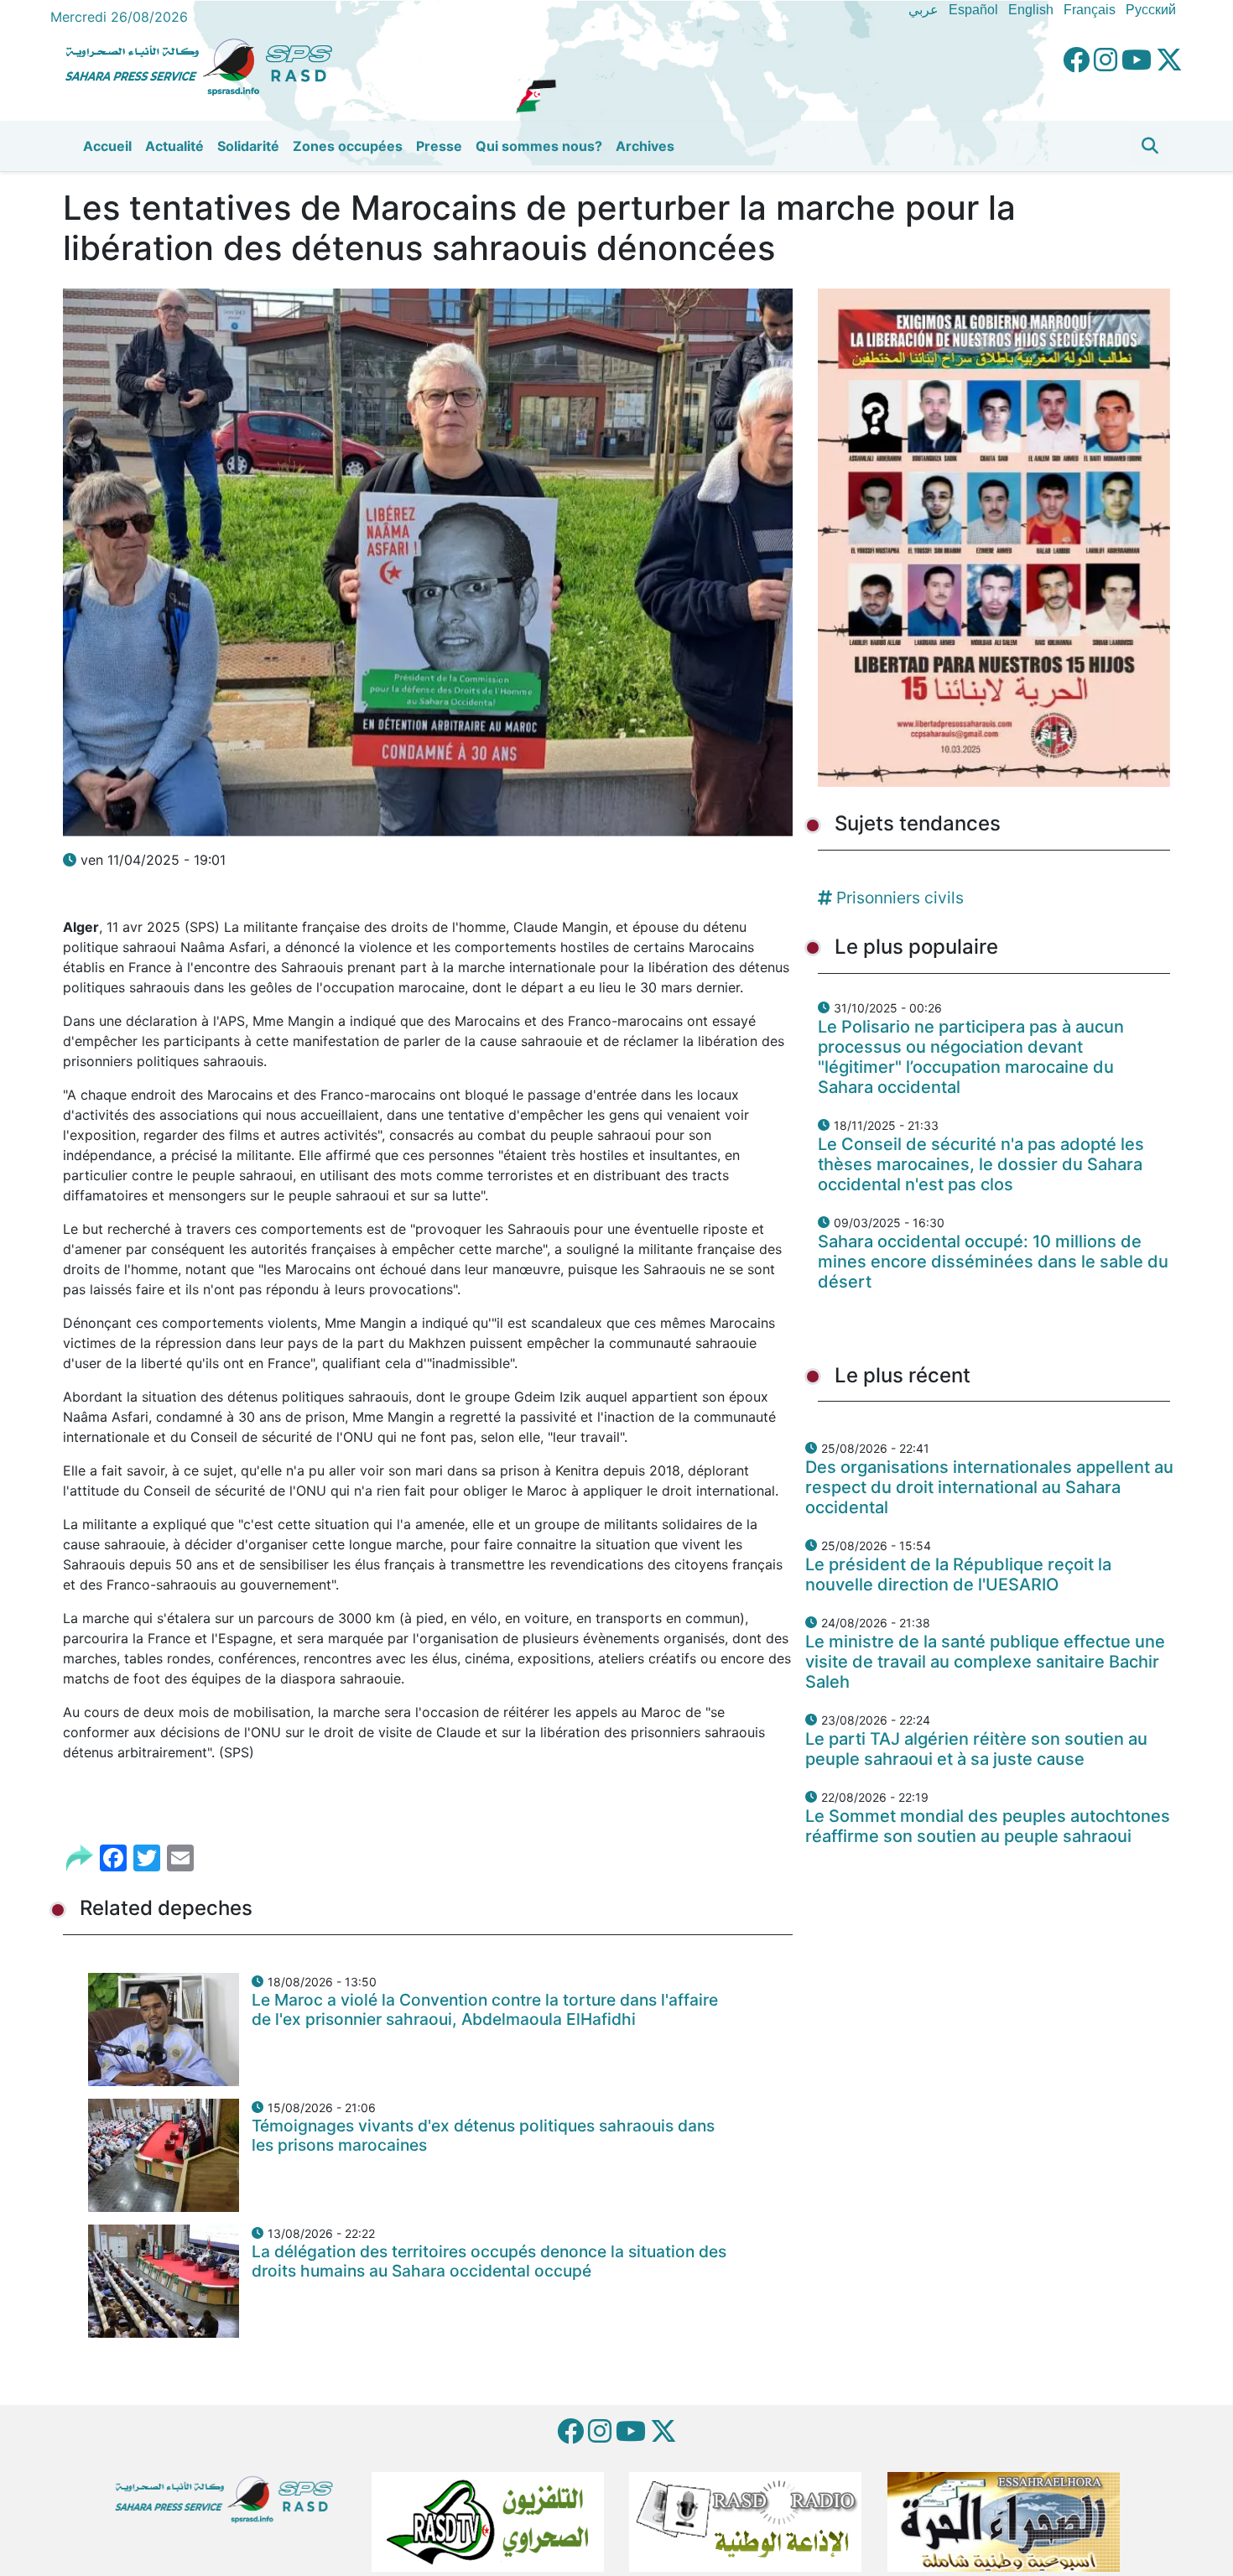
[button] (1150, 146)
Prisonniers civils (900, 898)
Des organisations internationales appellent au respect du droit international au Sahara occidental (989, 1487)
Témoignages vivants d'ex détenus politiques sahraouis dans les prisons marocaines (483, 2135)
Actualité (174, 146)
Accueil (107, 146)
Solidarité (248, 146)
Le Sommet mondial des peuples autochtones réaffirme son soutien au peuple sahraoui (988, 1826)
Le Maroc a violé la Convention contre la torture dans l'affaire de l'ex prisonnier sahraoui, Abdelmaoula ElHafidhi (485, 2009)
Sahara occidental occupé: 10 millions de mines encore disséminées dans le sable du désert (993, 1262)
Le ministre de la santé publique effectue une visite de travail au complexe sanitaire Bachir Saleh (985, 1662)
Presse (439, 146)
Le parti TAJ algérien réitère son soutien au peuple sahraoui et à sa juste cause (976, 1749)
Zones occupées (348, 146)
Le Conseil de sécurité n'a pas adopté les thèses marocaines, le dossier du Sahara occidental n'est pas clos (981, 1164)
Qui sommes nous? (539, 146)
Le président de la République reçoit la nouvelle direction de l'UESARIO (958, 1574)
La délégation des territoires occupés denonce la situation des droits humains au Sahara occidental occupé (489, 2261)
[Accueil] (205, 65)
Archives (645, 146)
